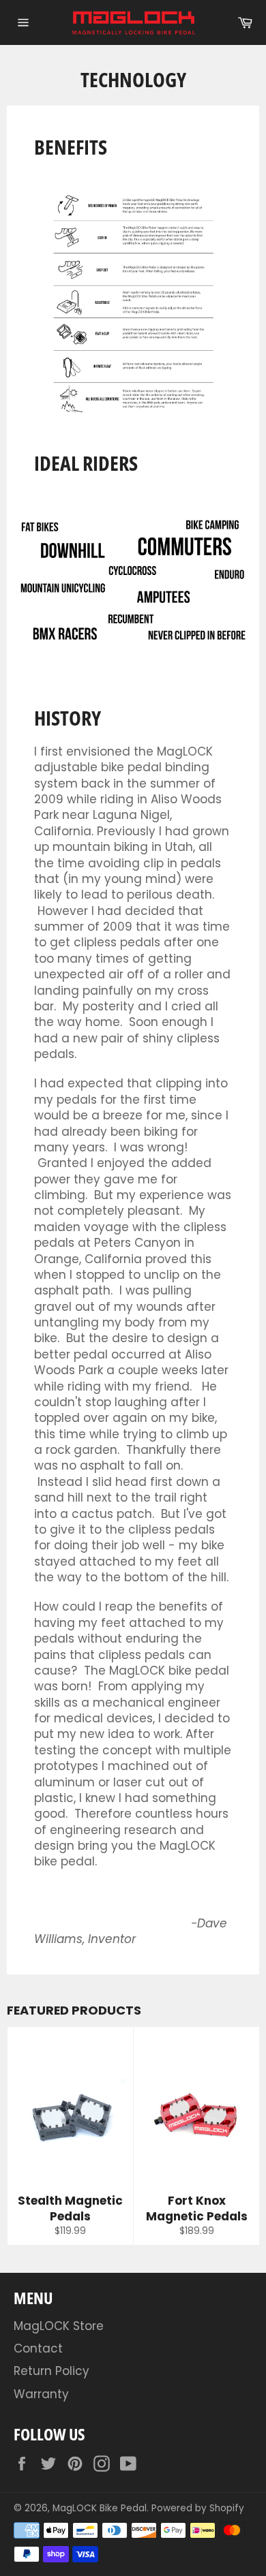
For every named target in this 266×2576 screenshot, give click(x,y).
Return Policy (51, 2371)
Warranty (41, 2394)
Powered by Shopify (198, 2508)
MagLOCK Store (59, 2326)
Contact (38, 2348)
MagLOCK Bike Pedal (100, 2508)
